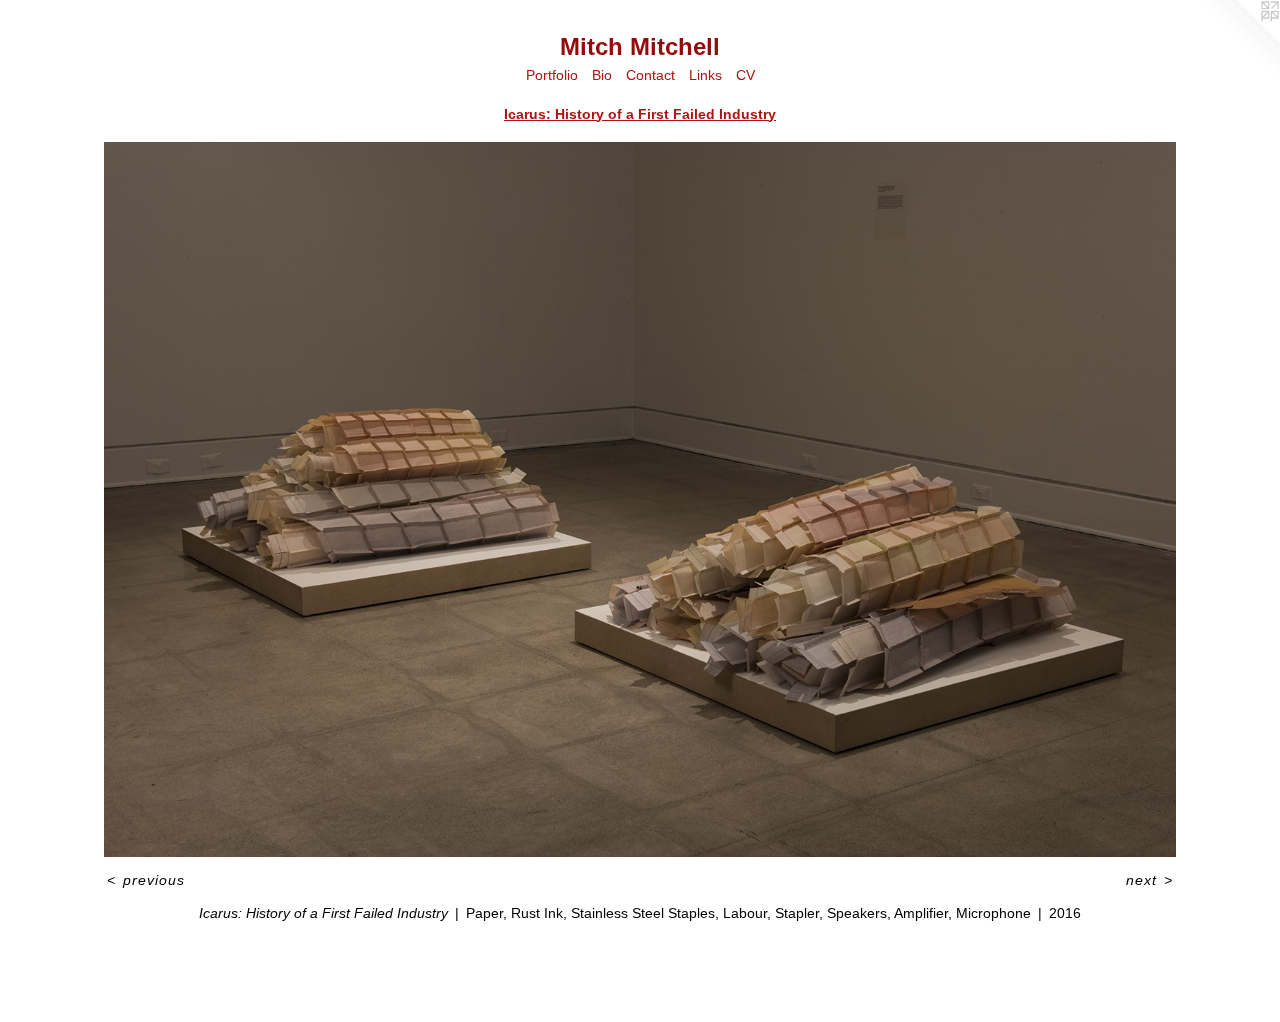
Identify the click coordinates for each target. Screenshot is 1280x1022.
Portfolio (552, 75)
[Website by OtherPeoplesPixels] (1240, 40)
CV (745, 75)
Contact (650, 75)
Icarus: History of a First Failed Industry (640, 114)
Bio (602, 75)
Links (705, 75)
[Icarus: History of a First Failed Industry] (640, 499)
